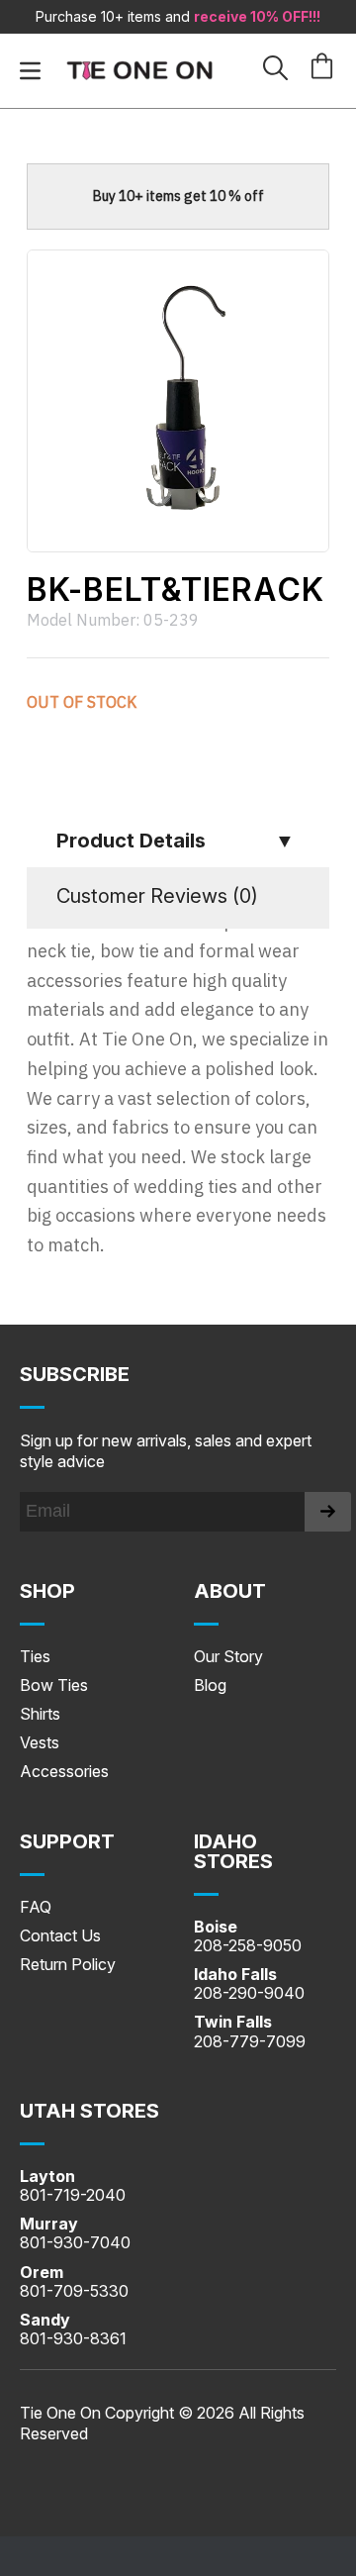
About (230, 1591)
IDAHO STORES (233, 1851)
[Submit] (328, 1512)
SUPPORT (67, 1841)
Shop (47, 1591)
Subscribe (75, 1374)
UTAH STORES (89, 2111)
